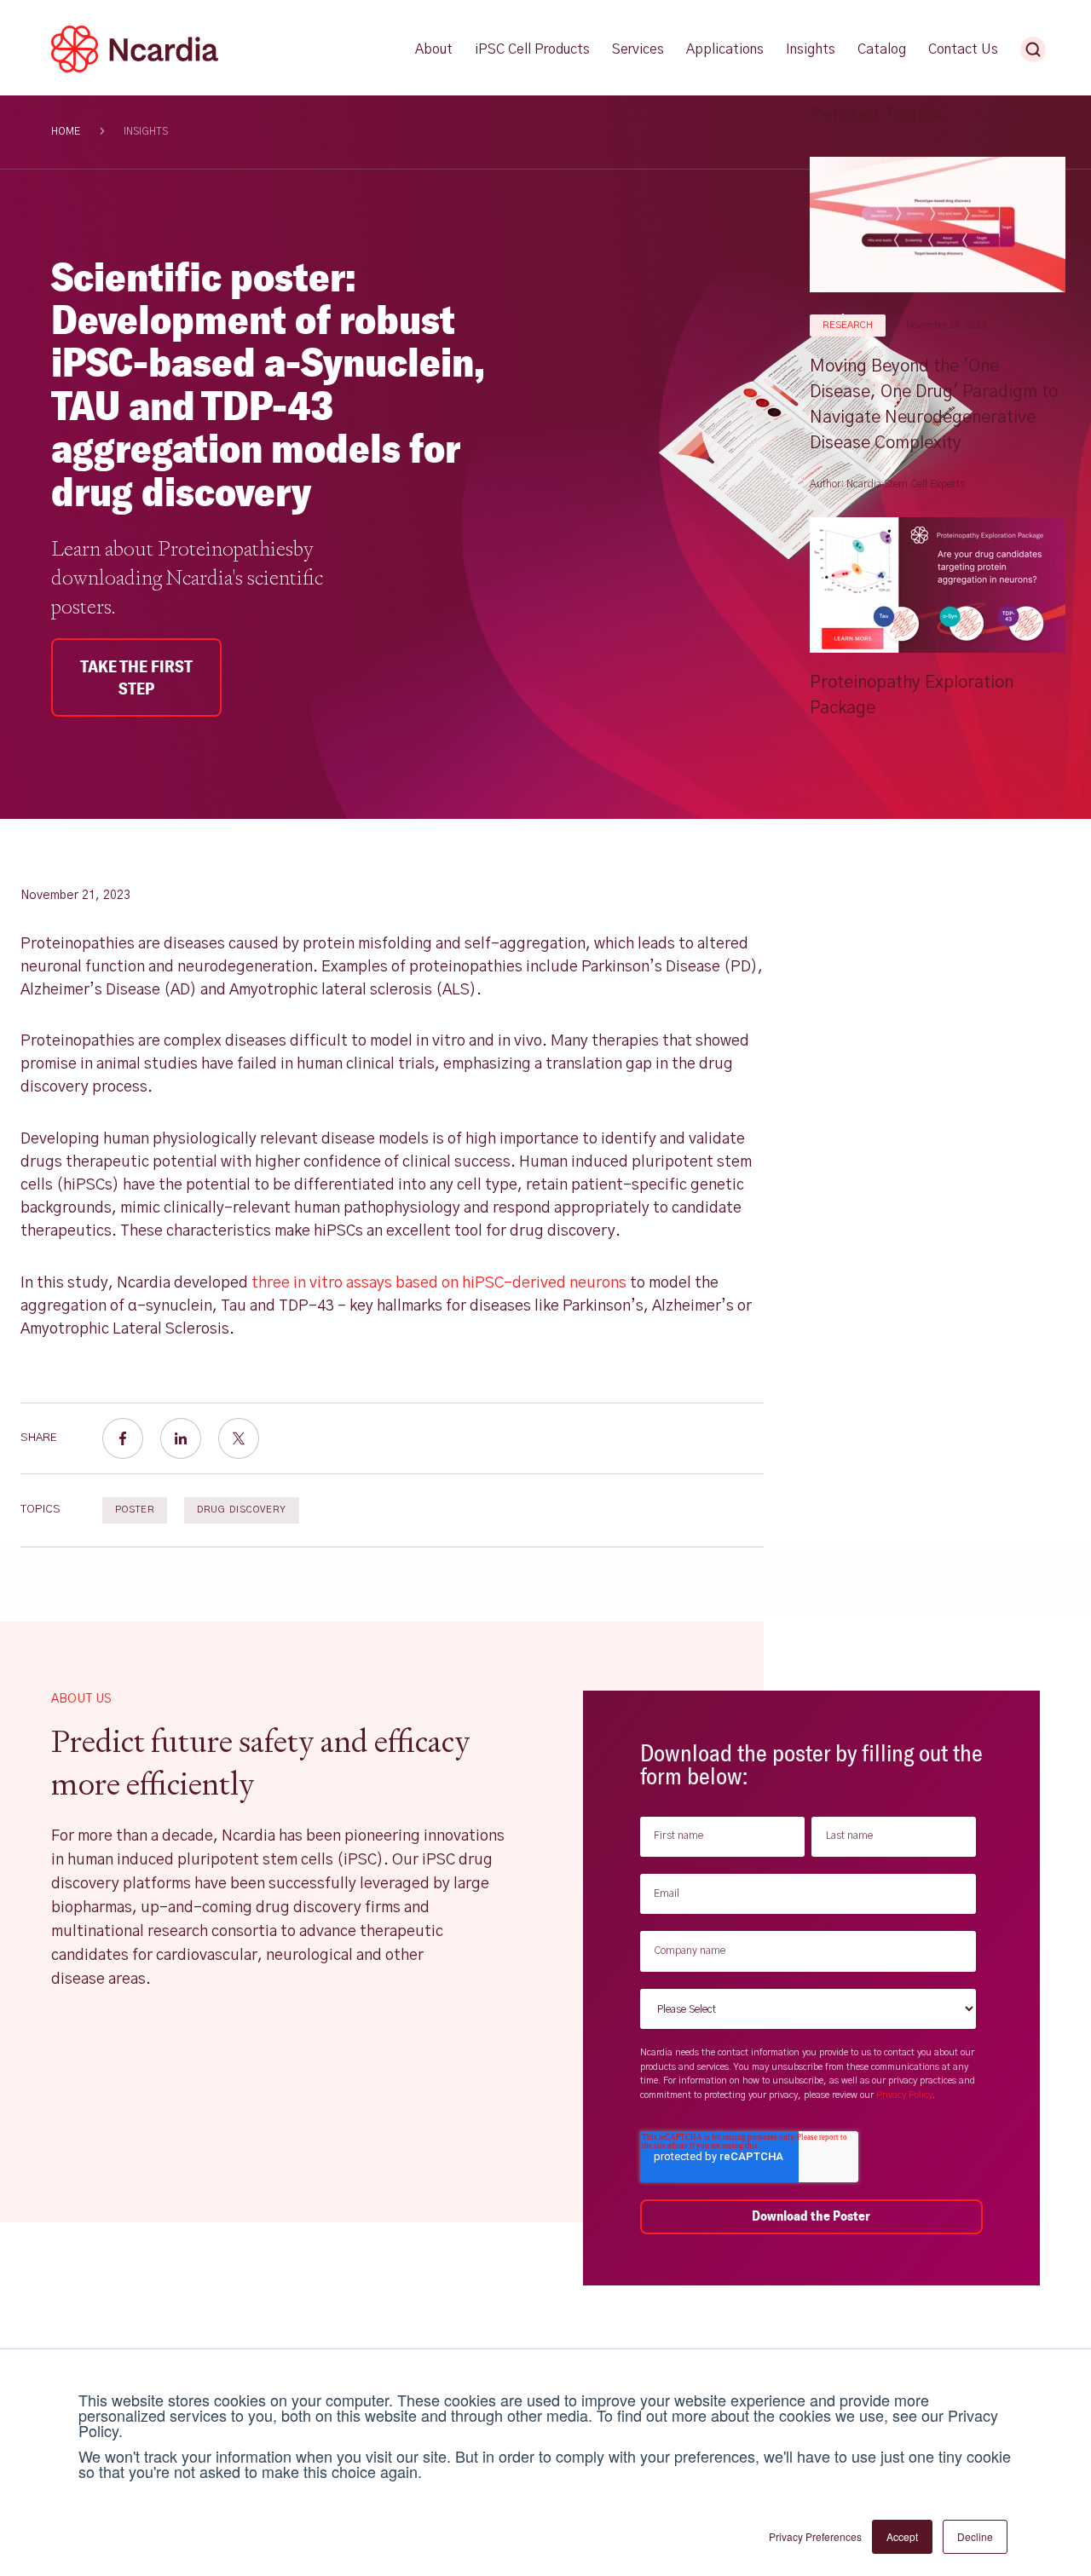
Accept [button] (902, 2536)
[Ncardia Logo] (135, 69)
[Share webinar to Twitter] (239, 1438)
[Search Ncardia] (1033, 49)
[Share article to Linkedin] (181, 1438)
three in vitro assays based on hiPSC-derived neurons (439, 1283)
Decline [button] (975, 2536)
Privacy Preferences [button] (815, 2536)
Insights (146, 131)
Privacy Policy (904, 2095)
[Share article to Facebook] (123, 1438)
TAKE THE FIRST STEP (136, 677)
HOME (66, 131)
